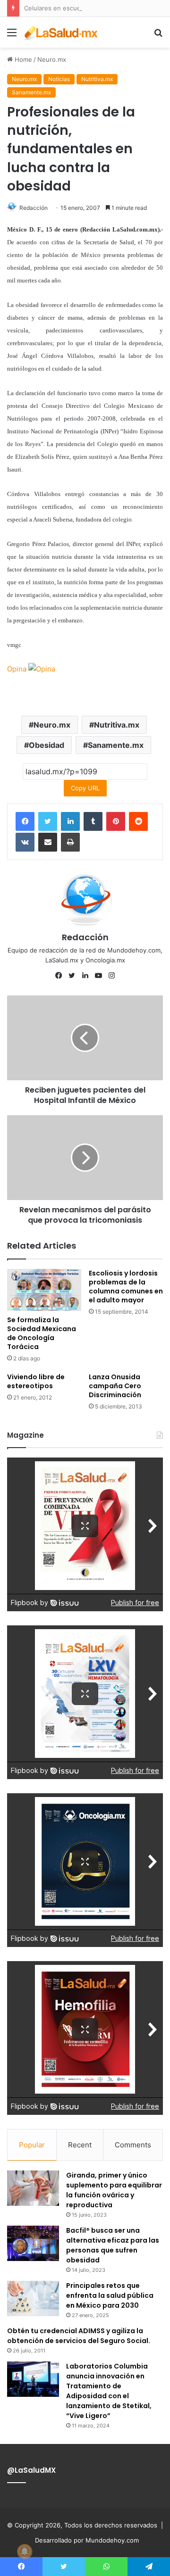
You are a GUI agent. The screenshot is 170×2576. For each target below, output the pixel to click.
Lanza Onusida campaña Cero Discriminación (115, 1386)
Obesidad (47, 745)
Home (22, 59)
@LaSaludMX (31, 2470)
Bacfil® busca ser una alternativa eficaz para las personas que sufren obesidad (113, 2245)
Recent (80, 2145)
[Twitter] (48, 821)
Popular (32, 2145)
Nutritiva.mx (97, 79)
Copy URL (85, 788)
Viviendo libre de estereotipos (36, 1381)
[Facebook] (25, 821)
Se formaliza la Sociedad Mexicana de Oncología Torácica (42, 1333)
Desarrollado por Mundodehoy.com (87, 2540)
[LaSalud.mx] (61, 32)
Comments (133, 2145)
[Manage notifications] (25, 2551)
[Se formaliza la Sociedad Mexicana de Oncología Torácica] (44, 1290)
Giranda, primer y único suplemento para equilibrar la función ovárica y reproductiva (114, 2190)
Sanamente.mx (31, 92)
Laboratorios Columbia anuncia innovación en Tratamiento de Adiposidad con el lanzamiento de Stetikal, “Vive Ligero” (109, 2391)
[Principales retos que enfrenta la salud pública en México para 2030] (33, 2299)
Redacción (34, 208)
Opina (18, 669)
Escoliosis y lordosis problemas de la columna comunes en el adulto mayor (126, 1287)
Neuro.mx (52, 59)
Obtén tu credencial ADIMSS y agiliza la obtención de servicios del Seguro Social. (79, 2336)
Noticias (59, 79)
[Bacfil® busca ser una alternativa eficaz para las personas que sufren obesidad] (33, 2243)
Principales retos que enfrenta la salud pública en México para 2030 (110, 2295)
